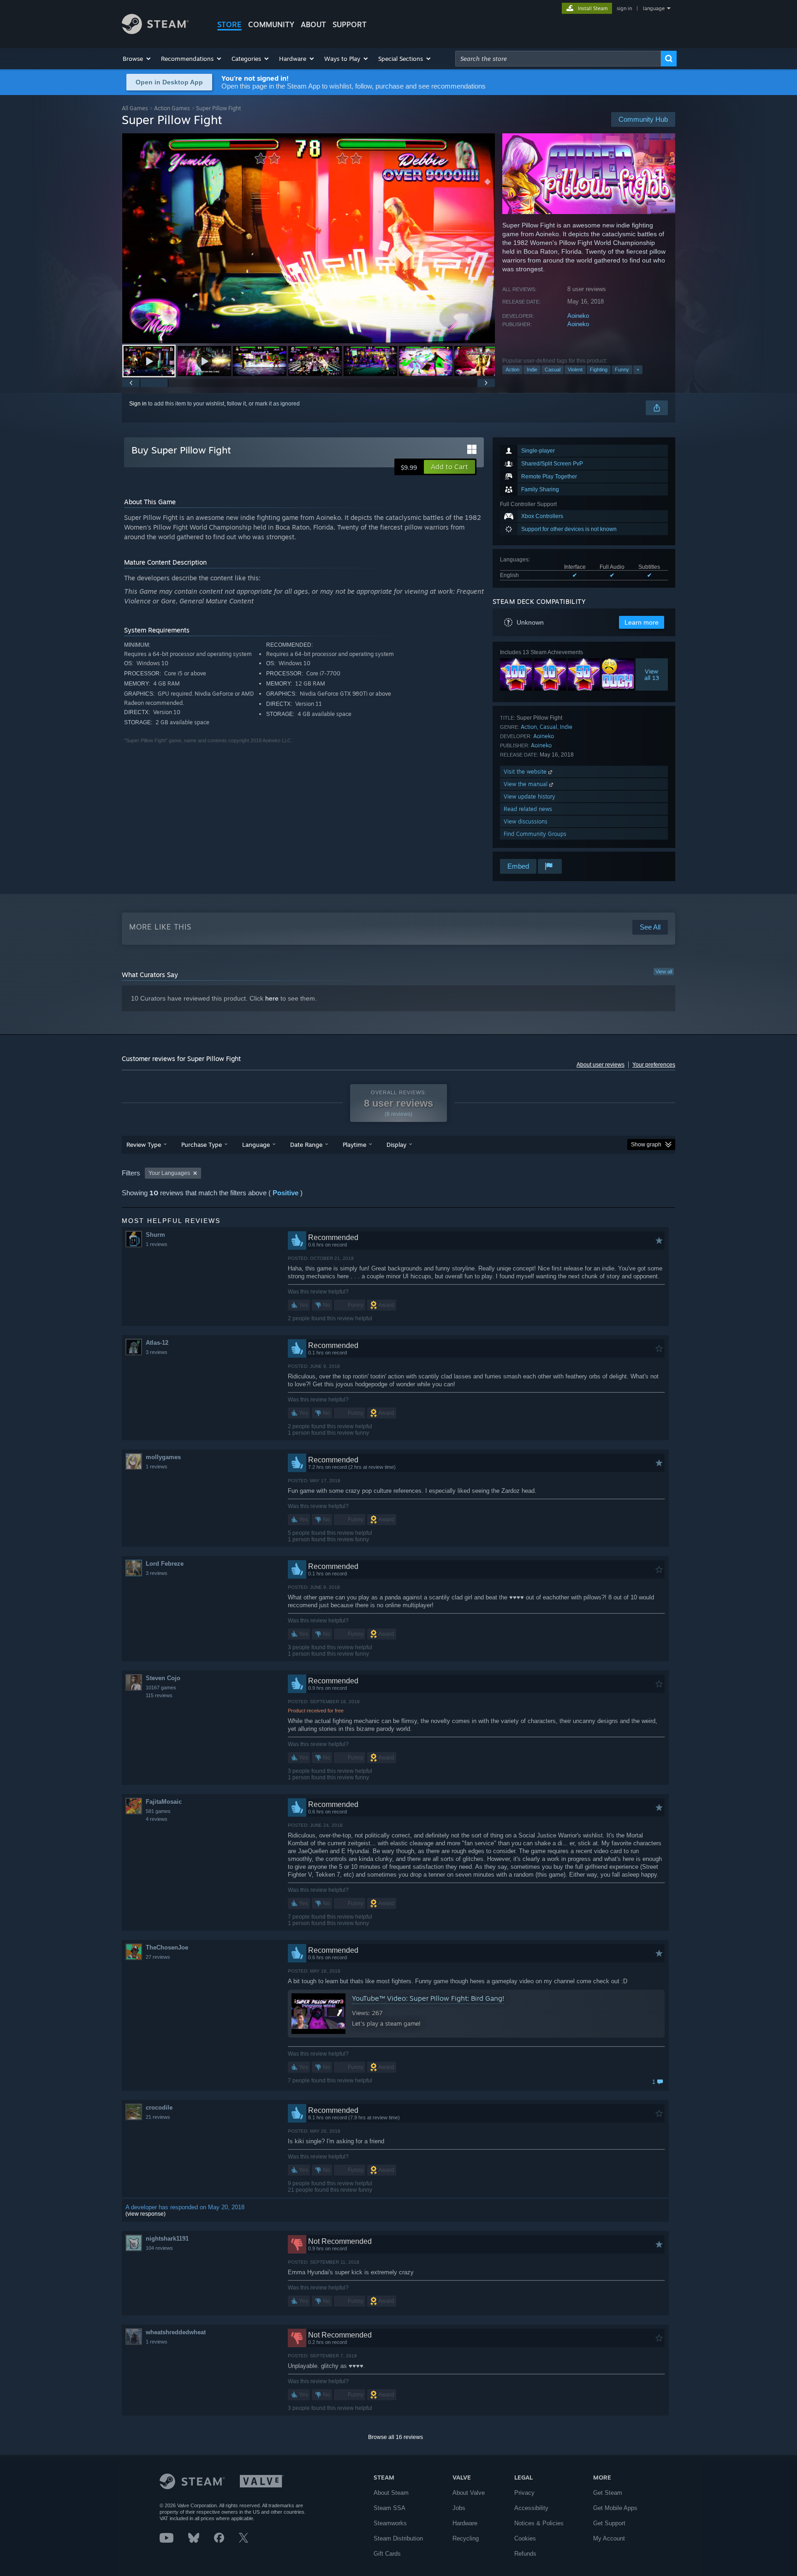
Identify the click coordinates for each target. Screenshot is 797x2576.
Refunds (525, 2554)
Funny (622, 370)
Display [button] (396, 1145)
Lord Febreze (165, 1564)
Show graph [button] (646, 1145)
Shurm (155, 1235)
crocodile (159, 2108)
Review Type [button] (144, 1145)
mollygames (163, 1457)
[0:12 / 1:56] (309, 238)
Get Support (609, 2523)
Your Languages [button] (169, 1173)
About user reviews (601, 1065)
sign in (624, 8)
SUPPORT (350, 24)
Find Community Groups (535, 834)
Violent (575, 370)
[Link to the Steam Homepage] (155, 32)
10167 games (161, 1688)
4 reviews (157, 1819)
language (654, 8)
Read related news (528, 809)
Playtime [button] (354, 1145)
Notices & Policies (539, 2523)
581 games (158, 1811)
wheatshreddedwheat (176, 2332)
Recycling (466, 2538)
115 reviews (159, 1695)
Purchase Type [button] (202, 1145)
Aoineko (578, 316)
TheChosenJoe (167, 1947)
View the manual (526, 784)
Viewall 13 (652, 674)
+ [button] (638, 370)
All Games (135, 108)
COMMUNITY (271, 24)
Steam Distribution (398, 2538)
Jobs (459, 2508)
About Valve (469, 2493)
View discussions (526, 821)
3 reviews (157, 1352)
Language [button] (256, 1145)
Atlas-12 (157, 1343)
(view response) (146, 2214)
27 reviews (158, 1957)
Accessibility (531, 2508)
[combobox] (558, 59)
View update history (529, 796)
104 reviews (159, 2248)
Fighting (599, 370)
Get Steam (608, 2493)
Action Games (172, 108)
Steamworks (390, 2523)
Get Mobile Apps (615, 2508)
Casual (553, 370)
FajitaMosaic (164, 1802)
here (272, 998)
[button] (137, 59)
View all (664, 972)
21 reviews (158, 2117)
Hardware (465, 2523)
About (313, 24)
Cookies (525, 2538)
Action (512, 370)
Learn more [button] (642, 622)
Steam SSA (390, 2508)
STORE (229, 24)
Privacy (524, 2493)
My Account (609, 2538)
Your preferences (654, 1065)
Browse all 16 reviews (396, 2437)
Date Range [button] (306, 1145)
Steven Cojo (163, 1678)
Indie (532, 370)
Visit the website (526, 772)
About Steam (391, 2493)
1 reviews (157, 1244)
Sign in (138, 404)
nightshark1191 (167, 2239)
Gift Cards (387, 2554)
